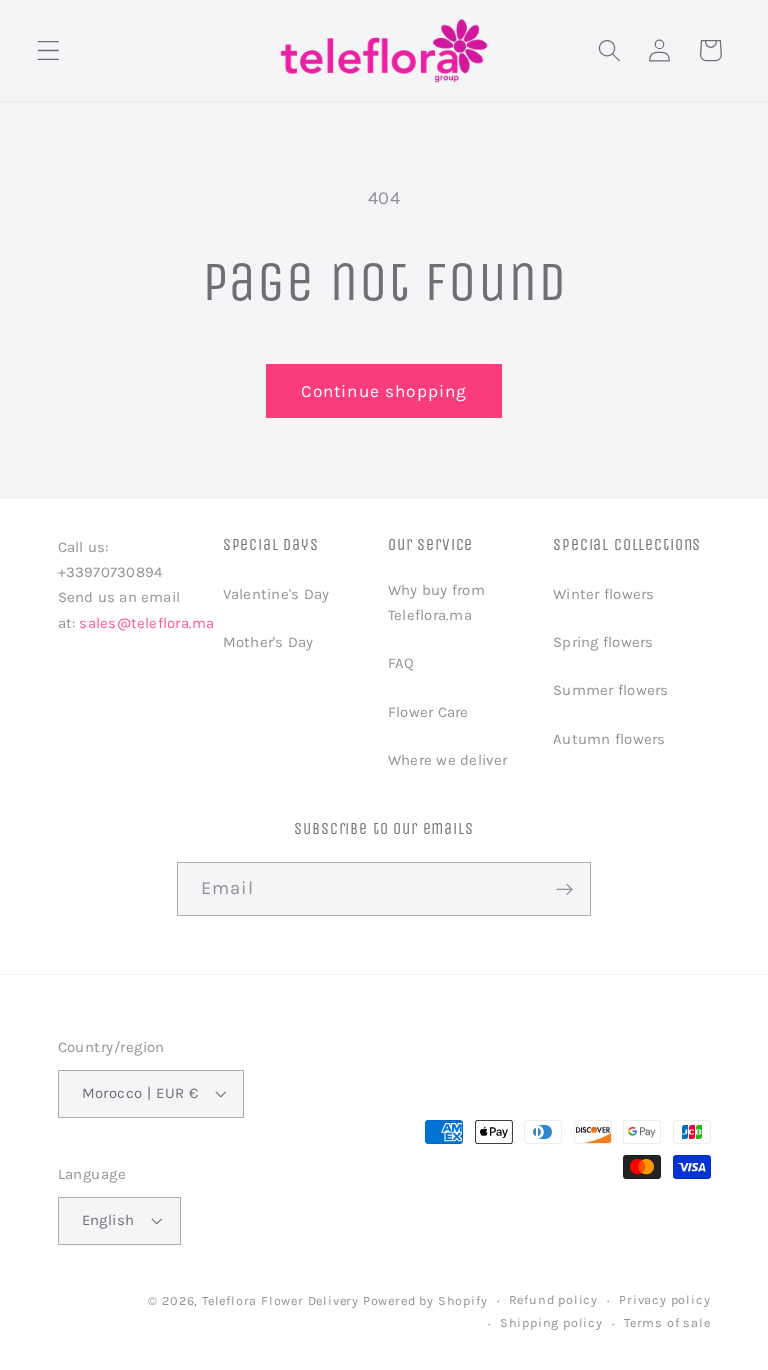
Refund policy (553, 1299)
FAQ (401, 663)
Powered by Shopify (425, 1300)
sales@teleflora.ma (146, 623)
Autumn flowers (609, 739)
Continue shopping (384, 391)
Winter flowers (603, 594)
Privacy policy (664, 1299)
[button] (48, 50)
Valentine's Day (276, 594)
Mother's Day (268, 642)
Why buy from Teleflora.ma (436, 602)
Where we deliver (448, 760)
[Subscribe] (564, 889)
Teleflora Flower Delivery (280, 1300)
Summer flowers (610, 690)
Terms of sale (667, 1322)
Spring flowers (603, 642)
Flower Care (428, 712)
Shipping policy (551, 1322)
